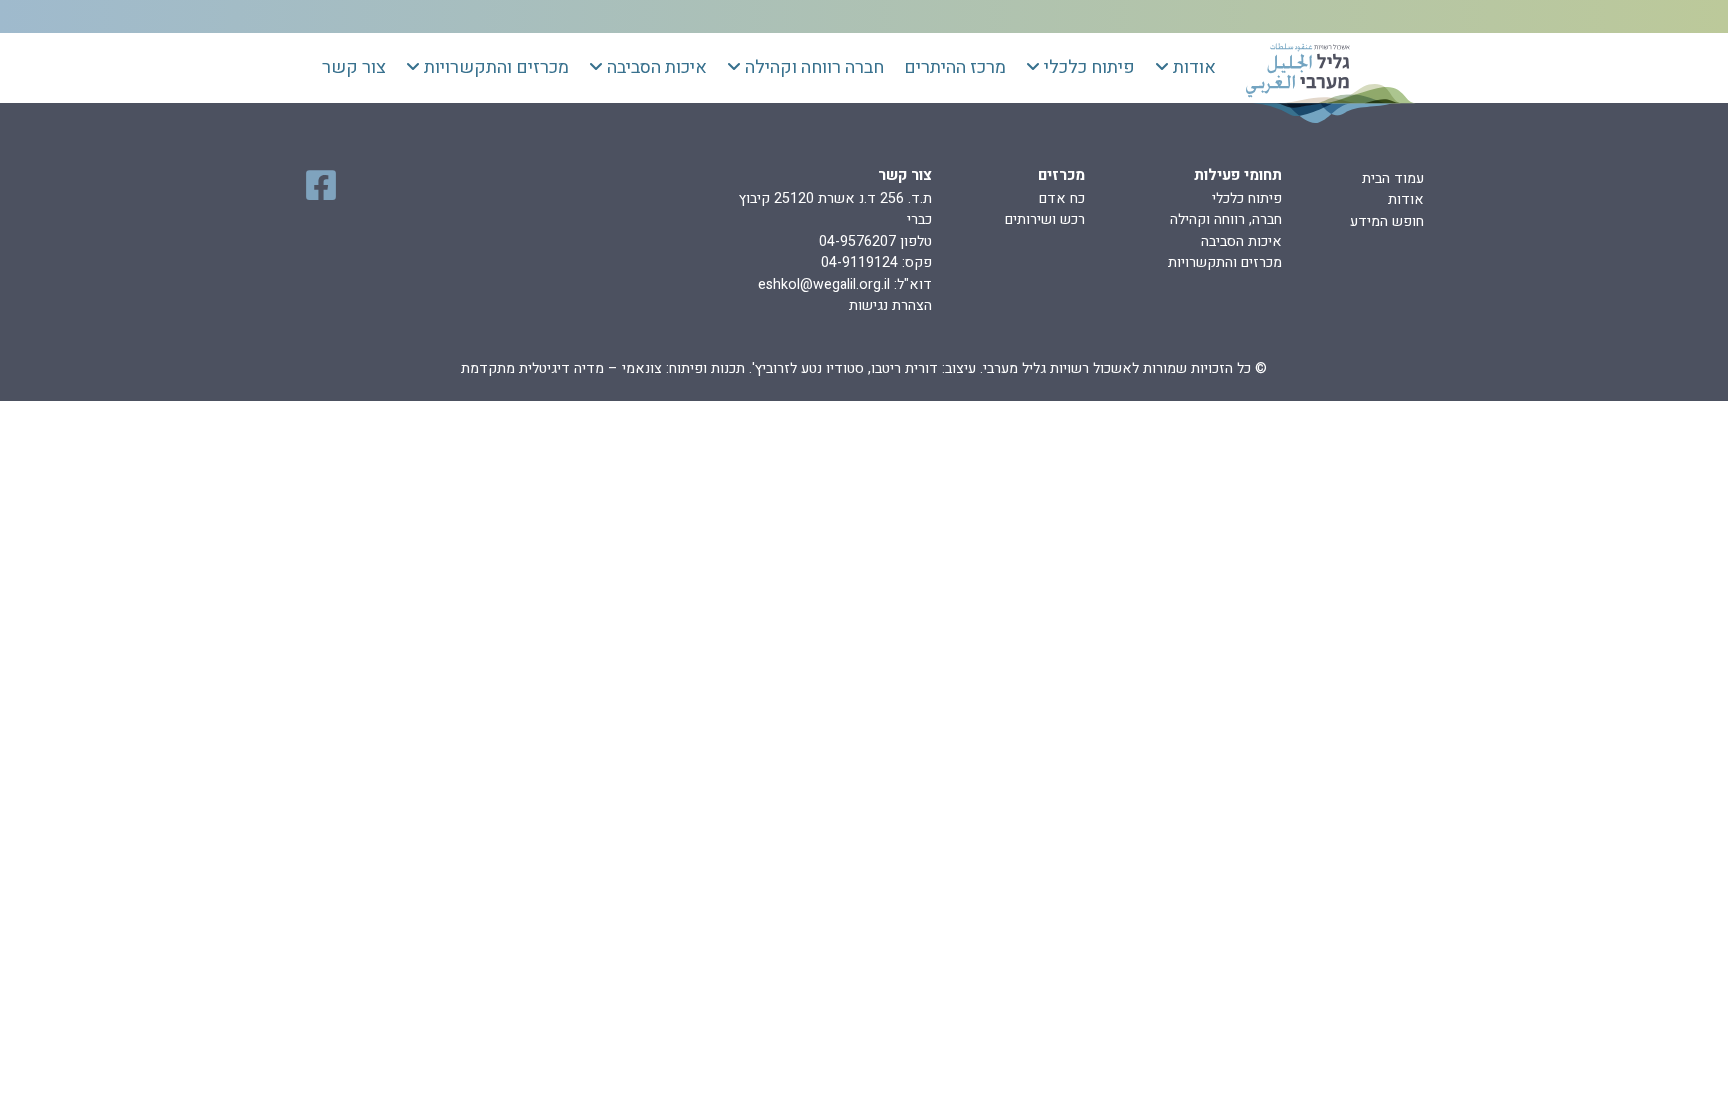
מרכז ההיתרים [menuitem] (955, 67)
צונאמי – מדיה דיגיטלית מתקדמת (561, 368)
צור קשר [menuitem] (354, 67)
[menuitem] (1185, 67)
